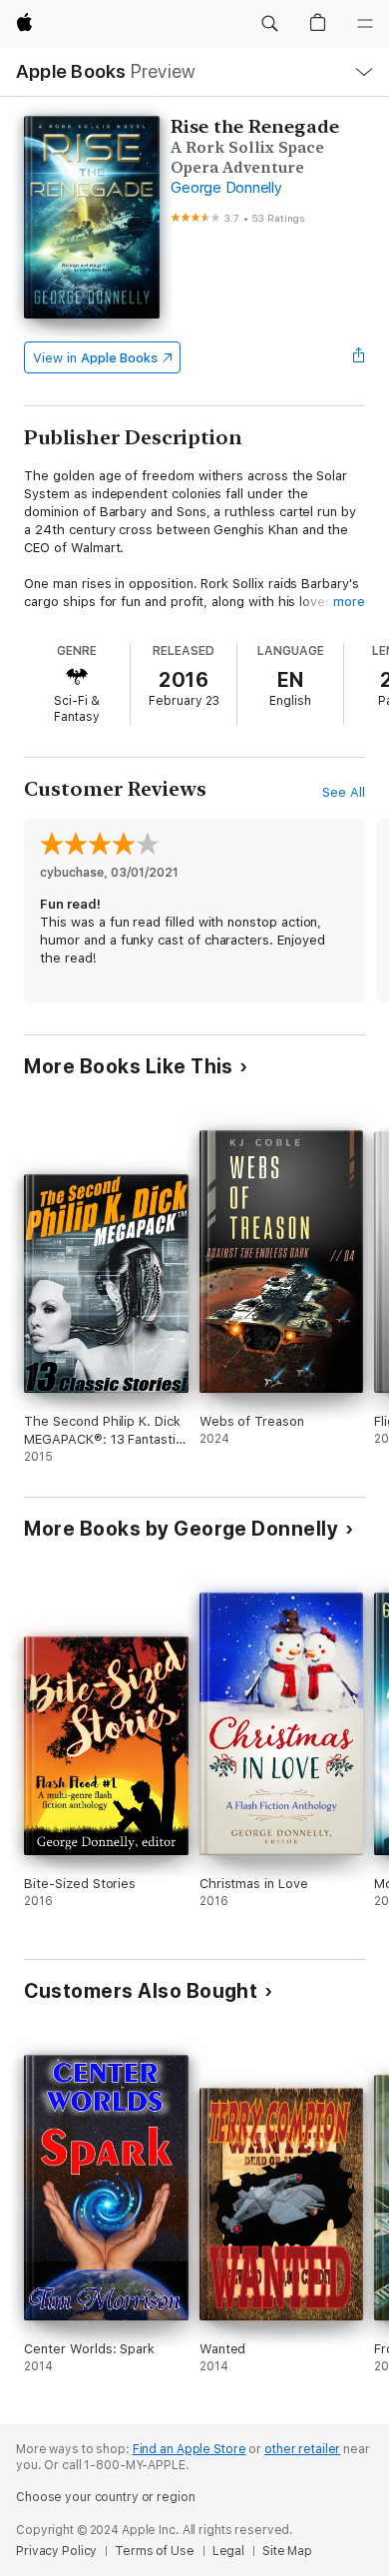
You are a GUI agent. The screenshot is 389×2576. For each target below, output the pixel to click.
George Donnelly (226, 188)
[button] (269, 24)
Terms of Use (155, 2551)
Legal (228, 2551)
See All (344, 792)
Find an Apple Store (190, 2449)
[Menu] (365, 24)
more (349, 602)
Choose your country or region (106, 2497)
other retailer (302, 2449)
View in (95, 358)
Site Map (287, 2551)
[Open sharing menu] (359, 357)
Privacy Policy (56, 2551)
